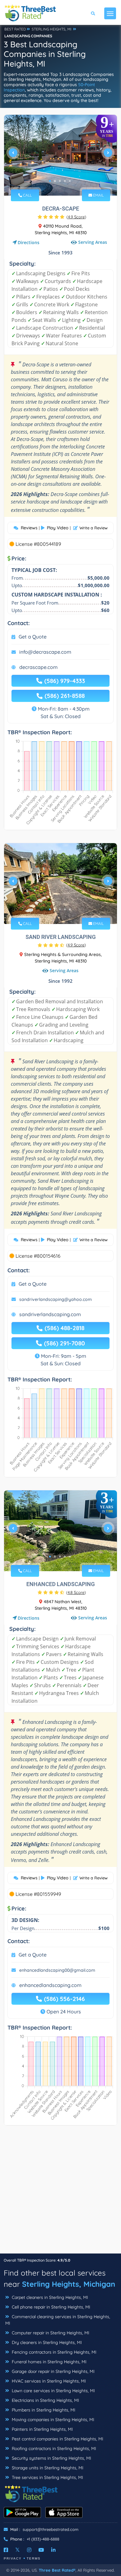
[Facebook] (6, 2550)
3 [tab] (60, 181)
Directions (29, 242)
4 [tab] (65, 181)
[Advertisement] (60, 2193)
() (76, 217)
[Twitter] (18, 2550)
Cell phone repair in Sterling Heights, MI (50, 2307)
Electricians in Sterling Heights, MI (45, 2400)
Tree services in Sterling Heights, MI (47, 2477)
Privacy (13, 2558)
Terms (34, 2558)
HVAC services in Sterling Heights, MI (48, 2381)
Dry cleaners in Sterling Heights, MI (46, 2342)
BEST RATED (15, 29)
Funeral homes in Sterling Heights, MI (49, 2362)
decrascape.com (38, 667)
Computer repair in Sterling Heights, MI (50, 2333)
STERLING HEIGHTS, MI (52, 29)
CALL (27, 195)
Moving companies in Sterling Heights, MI (52, 2420)
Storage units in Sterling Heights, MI (47, 2468)
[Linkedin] (53, 2550)
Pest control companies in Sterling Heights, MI (57, 2439)
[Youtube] (41, 2550)
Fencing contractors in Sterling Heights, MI (54, 2352)
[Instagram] (29, 2550)
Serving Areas (93, 242)
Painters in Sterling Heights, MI (42, 2429)
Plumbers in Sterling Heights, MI (43, 2410)
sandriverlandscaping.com (50, 1314)
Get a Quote (33, 637)
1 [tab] (50, 181)
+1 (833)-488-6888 (43, 2539)
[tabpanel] (60, 155)
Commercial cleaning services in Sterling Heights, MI (58, 2320)
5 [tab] (70, 181)
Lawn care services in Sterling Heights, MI (53, 2391)
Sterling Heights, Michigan (69, 2284)
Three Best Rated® (57, 2570)
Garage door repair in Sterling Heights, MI (53, 2371)
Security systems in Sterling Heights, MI (51, 2458)
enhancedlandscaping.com (50, 1985)
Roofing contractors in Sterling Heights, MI (53, 2448)
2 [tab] (55, 181)
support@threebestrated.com (51, 2529)
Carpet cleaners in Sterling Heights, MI (49, 2297)
